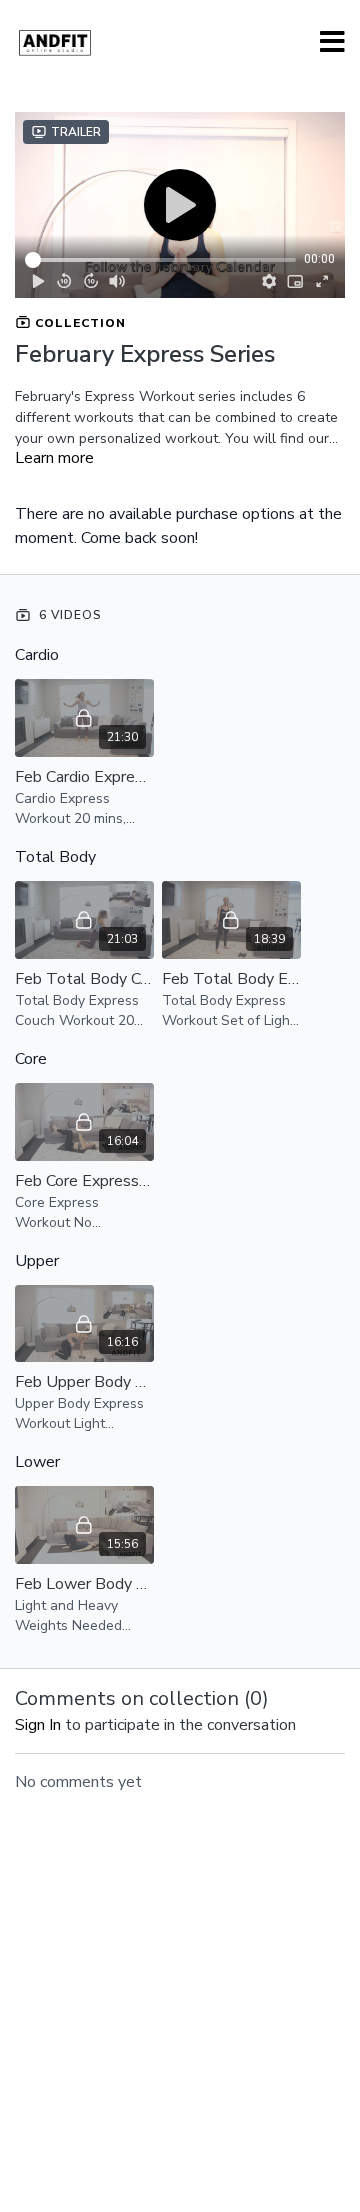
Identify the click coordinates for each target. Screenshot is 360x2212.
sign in (38, 1725)
